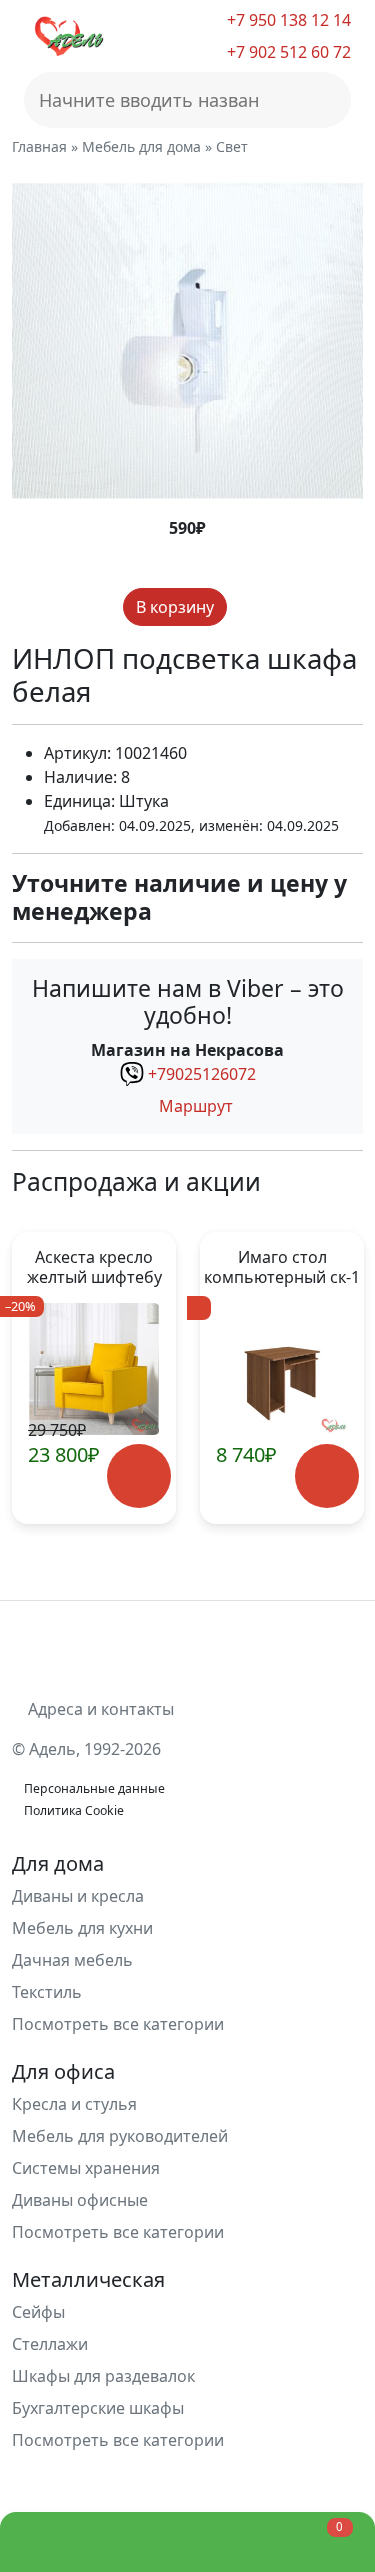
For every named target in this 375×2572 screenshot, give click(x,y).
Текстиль (47, 1992)
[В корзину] (139, 1476)
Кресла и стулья (74, 2104)
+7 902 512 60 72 (287, 52)
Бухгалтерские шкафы (98, 2408)
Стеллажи (50, 2344)
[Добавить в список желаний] (244, 607)
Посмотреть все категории (120, 2024)
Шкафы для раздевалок (103, 2376)
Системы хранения (86, 2168)
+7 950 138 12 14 (287, 20)
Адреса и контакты (99, 1709)
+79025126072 (202, 1074)
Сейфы (38, 2312)
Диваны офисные (80, 2200)
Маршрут (194, 1106)
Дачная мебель (72, 1960)
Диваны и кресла (78, 1896)
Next (338, 1378)
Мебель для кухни (82, 1928)
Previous (36, 1378)
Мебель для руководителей (120, 2136)
